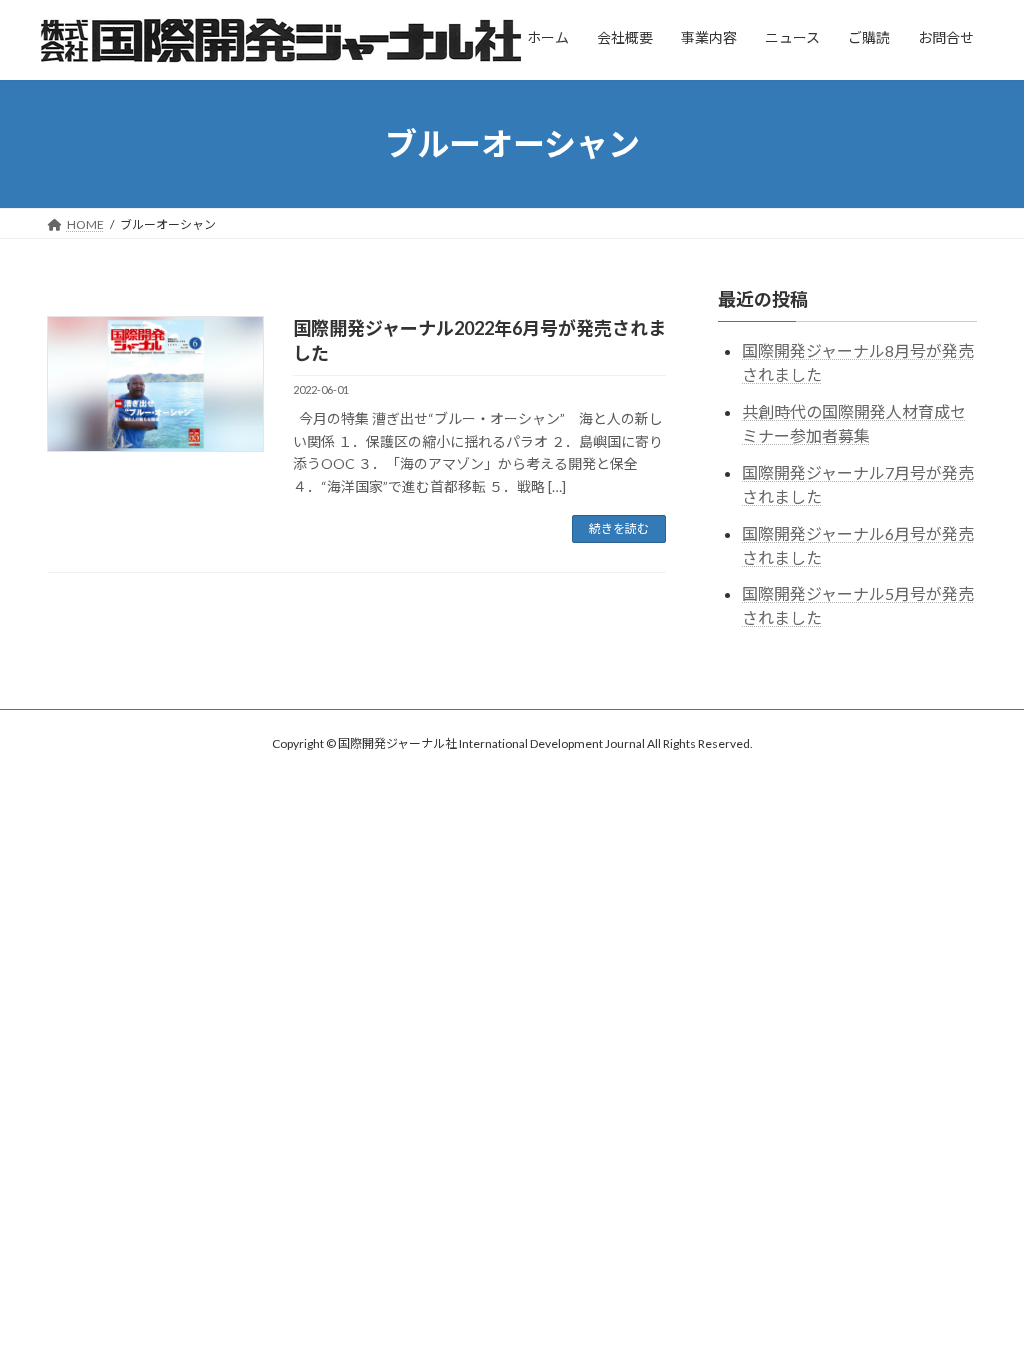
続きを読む (619, 528)
